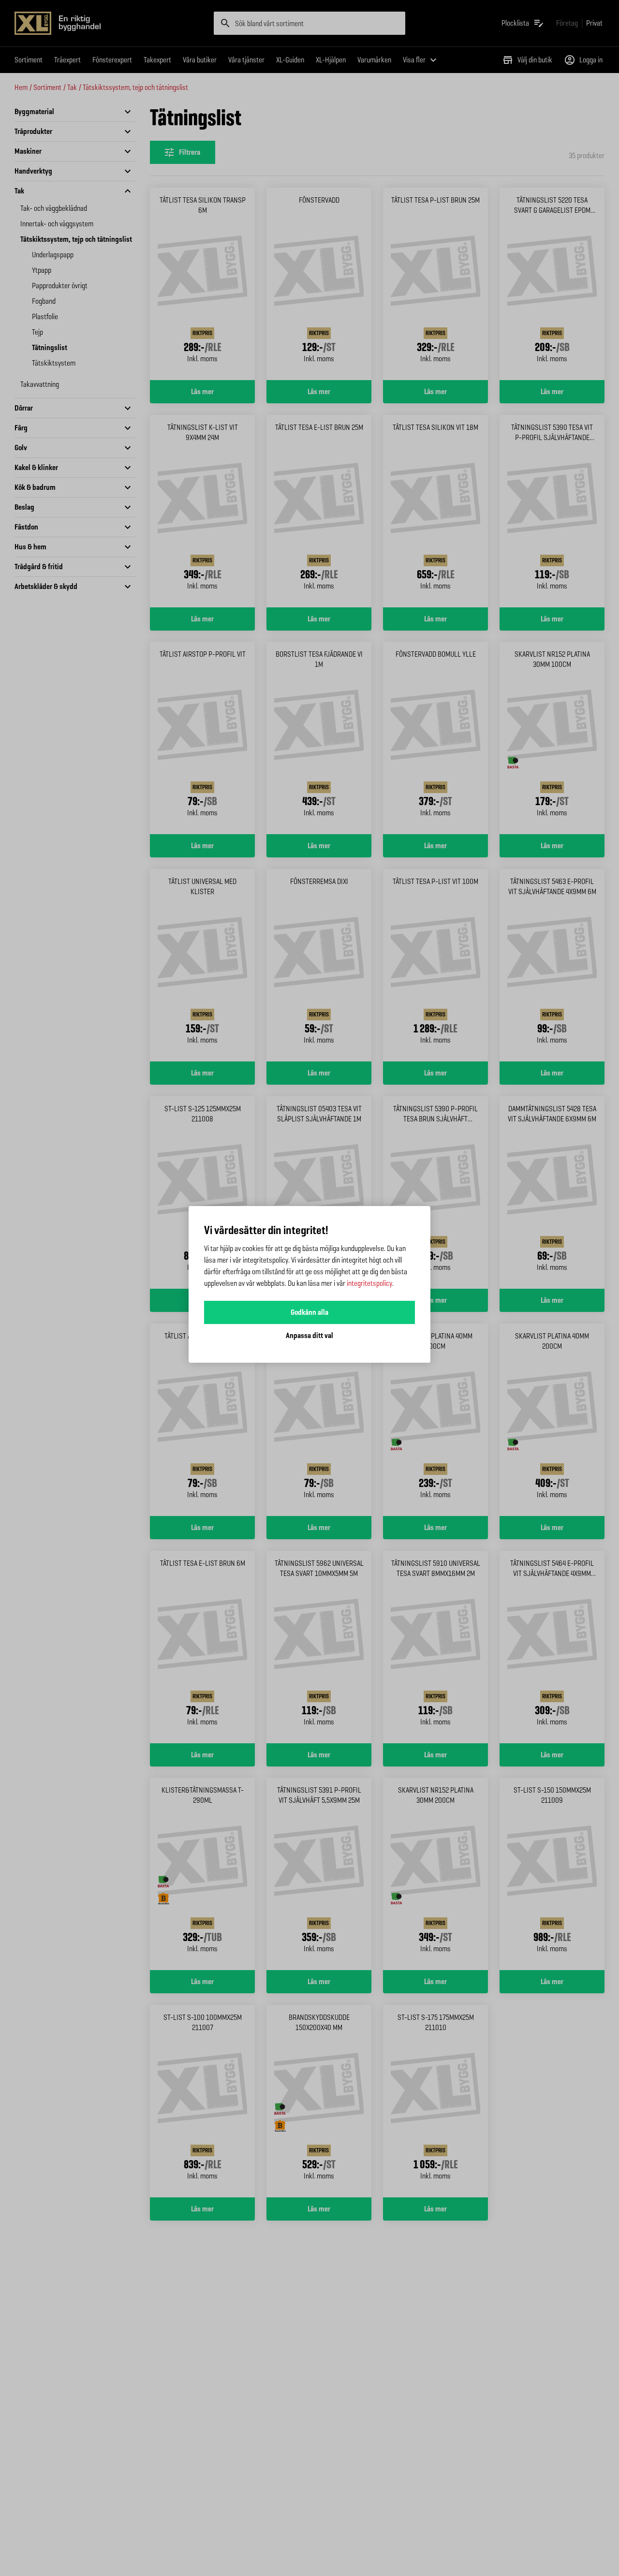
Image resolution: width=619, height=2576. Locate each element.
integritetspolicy (369, 1283)
